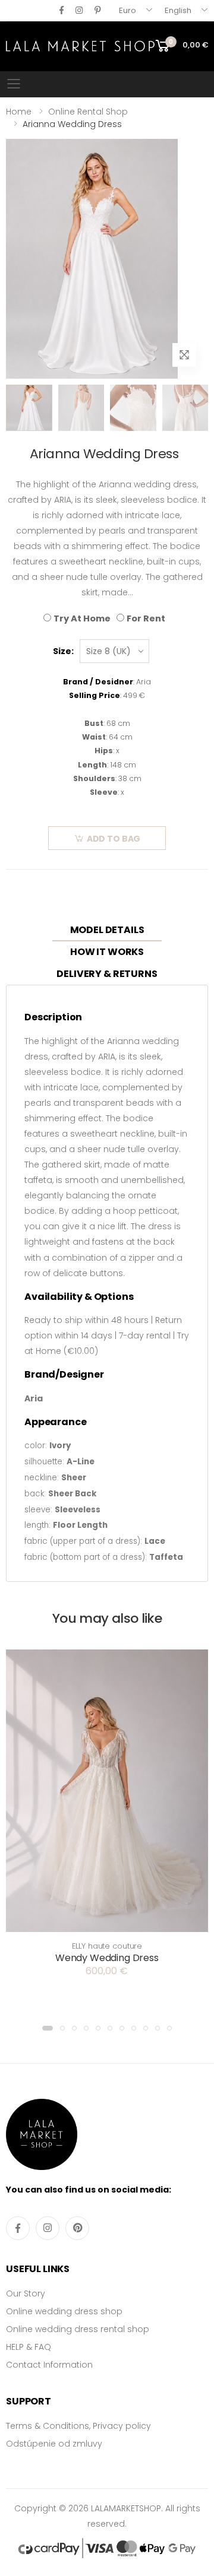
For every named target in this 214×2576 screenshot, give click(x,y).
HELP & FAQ (29, 2347)
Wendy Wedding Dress (107, 1958)
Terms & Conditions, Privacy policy (78, 2426)
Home (19, 112)
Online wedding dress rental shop (78, 2329)
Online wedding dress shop (64, 2311)
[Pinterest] (98, 10)
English (178, 10)
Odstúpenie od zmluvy (54, 2444)
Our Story (26, 2293)
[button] (48, 2028)
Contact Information (49, 2365)
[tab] (107, 930)
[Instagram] (79, 10)
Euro (128, 10)
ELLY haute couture (107, 1946)
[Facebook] (62, 10)
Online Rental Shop (88, 112)
